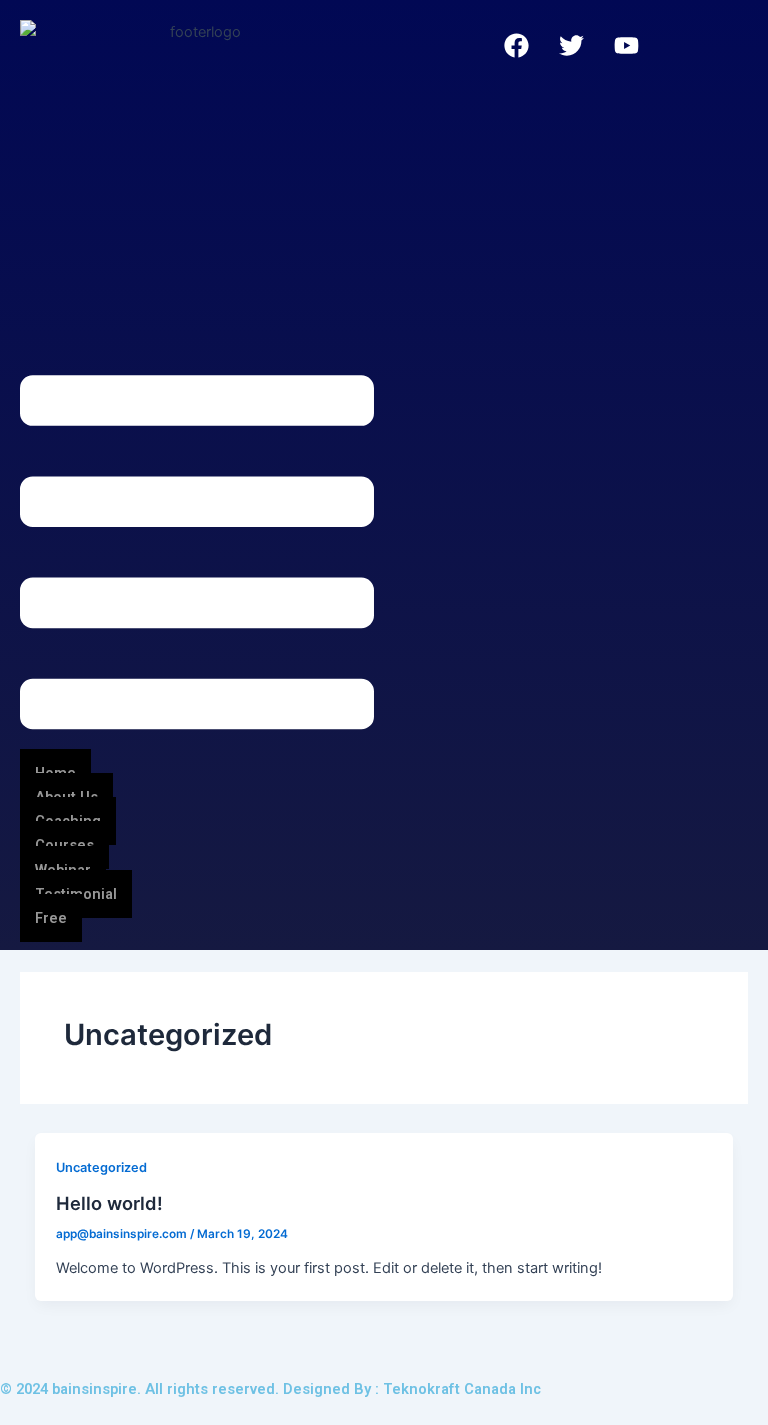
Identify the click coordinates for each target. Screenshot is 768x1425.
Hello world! (109, 1203)
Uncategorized (101, 1167)
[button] (197, 556)
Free (51, 918)
